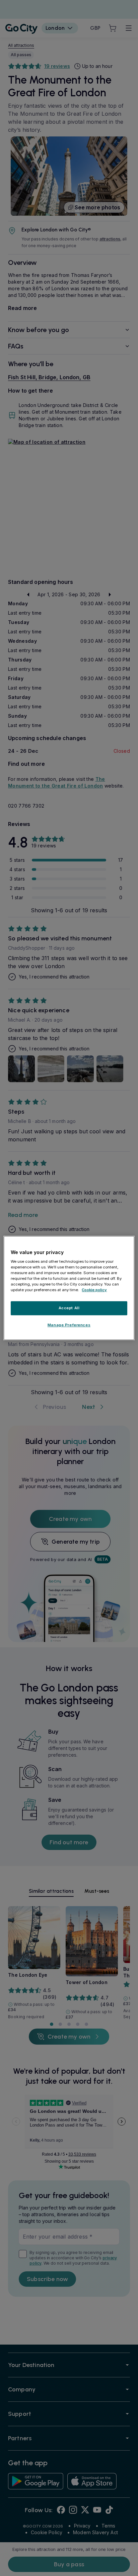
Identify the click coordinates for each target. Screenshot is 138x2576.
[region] (69, 1288)
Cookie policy (94, 1290)
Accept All (69, 1308)
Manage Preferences (69, 1325)
